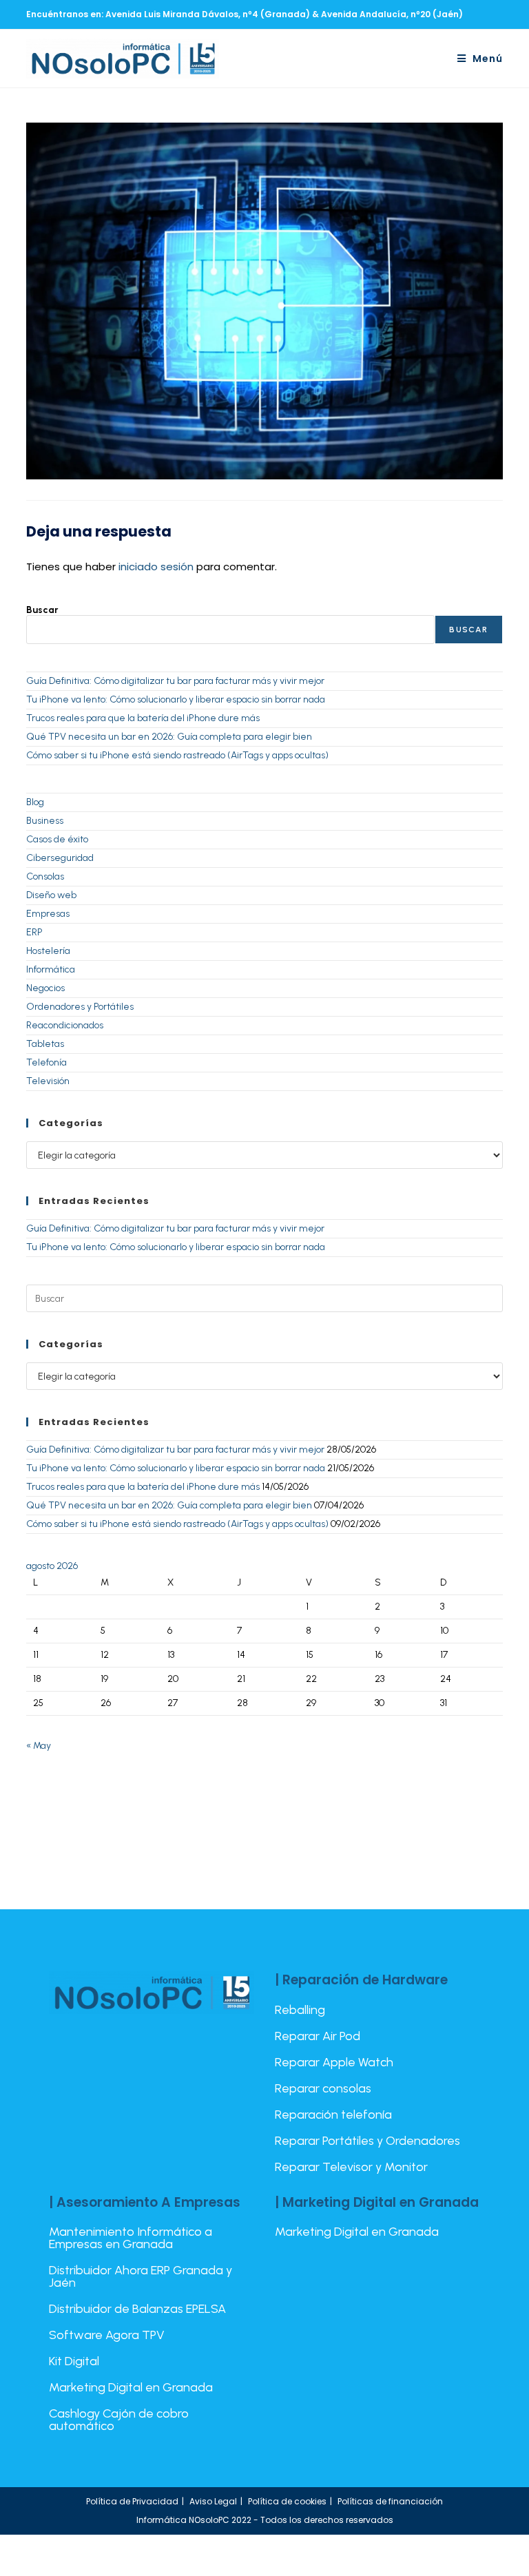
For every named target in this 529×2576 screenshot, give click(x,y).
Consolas (45, 876)
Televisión (48, 1081)
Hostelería (48, 951)
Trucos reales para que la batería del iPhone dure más (143, 718)
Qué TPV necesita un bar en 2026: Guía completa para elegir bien (169, 737)
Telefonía (46, 1062)
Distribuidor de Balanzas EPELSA (137, 2309)
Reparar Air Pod (318, 2036)
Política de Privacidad (132, 2501)
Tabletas (45, 1044)
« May (39, 1746)
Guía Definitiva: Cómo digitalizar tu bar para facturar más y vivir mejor (175, 681)
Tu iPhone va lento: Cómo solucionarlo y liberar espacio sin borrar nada (176, 699)
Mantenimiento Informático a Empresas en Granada (131, 2238)
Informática (51, 969)
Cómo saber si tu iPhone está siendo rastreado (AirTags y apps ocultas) (177, 755)
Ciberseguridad (60, 858)
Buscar (42, 610)
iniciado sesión (156, 567)
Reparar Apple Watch (334, 2062)
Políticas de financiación (390, 2501)
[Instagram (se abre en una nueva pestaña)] (482, 14)
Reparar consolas (323, 2088)
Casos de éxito (57, 839)
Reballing (300, 2010)
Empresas (48, 914)
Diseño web (51, 895)
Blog (35, 802)
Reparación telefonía (333, 2115)
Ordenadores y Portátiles (80, 1007)
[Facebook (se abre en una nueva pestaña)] (466, 14)
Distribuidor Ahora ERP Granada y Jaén (141, 2276)
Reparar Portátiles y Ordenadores (367, 2141)
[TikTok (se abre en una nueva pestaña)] (497, 14)
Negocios (45, 988)
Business (45, 821)
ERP (34, 932)
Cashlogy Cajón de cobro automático (119, 2420)
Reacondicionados (65, 1025)
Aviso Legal (213, 2501)
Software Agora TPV (107, 2335)
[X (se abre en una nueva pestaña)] (449, 14)
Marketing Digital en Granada (131, 2387)
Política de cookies (287, 2501)
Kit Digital (74, 2361)
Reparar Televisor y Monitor (351, 2167)
